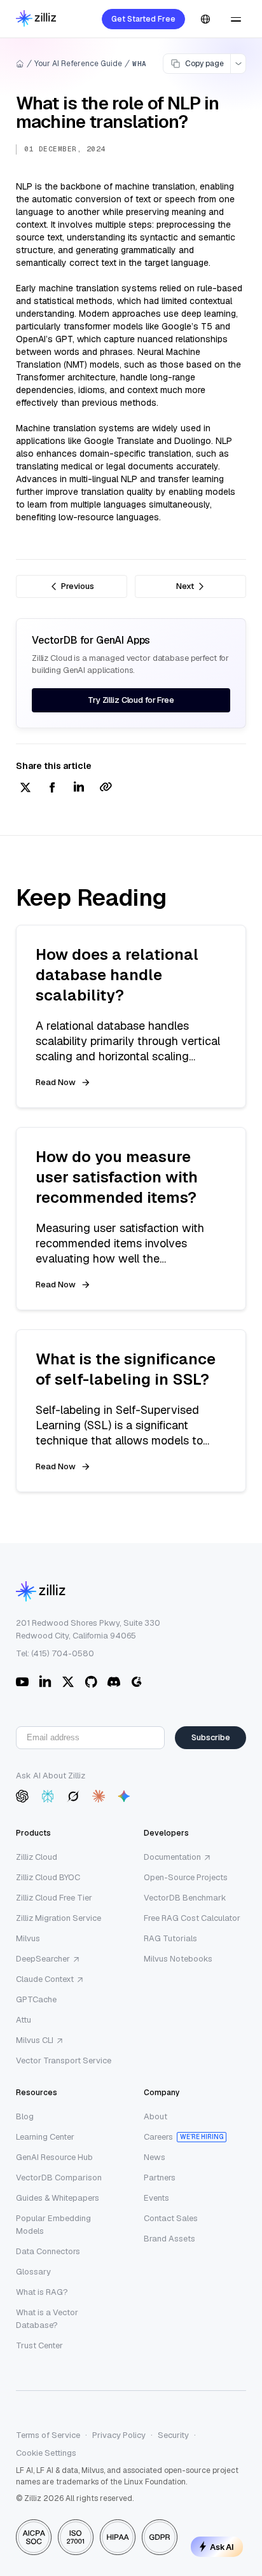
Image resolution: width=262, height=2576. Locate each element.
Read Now (56, 1082)
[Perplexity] (48, 1796)
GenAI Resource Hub (54, 2157)
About (155, 2116)
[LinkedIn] (45, 1682)
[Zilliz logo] (36, 19)
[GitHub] (91, 1682)
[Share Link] (106, 788)
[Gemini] (124, 1796)
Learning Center (45, 2137)
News (155, 2157)
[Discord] (114, 1682)
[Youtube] (22, 1682)
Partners (160, 2178)
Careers (158, 2137)
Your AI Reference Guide (78, 64)
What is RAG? (42, 2292)
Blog (25, 2116)
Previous (78, 586)
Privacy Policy (119, 2435)
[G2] (137, 1682)
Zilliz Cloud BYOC (48, 1877)
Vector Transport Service (64, 2060)
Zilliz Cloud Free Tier (54, 1898)
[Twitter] (68, 1682)
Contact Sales (171, 2218)
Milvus (28, 1938)
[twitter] (25, 788)
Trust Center (39, 2345)
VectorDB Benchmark (185, 1898)
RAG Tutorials (170, 1938)
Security (173, 2435)
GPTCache (36, 1999)
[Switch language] (205, 19)
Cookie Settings (46, 2453)
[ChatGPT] (22, 1796)
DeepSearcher (43, 1959)
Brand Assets (169, 2239)
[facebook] (52, 788)
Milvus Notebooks (178, 1959)
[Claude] (99, 1796)
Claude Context (45, 1979)
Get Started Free (143, 19)
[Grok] (73, 1796)
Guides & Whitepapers (58, 2198)
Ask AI (222, 2547)
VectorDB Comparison (59, 2178)
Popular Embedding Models (53, 2225)
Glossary (33, 2272)
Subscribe (211, 1737)
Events (156, 2198)
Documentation (172, 1857)
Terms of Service (48, 2435)
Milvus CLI (35, 2040)
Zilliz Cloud (37, 1857)
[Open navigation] (236, 19)
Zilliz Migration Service (59, 1918)
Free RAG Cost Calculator (192, 1918)
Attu (24, 2020)
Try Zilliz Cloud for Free (131, 700)
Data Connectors (48, 2251)
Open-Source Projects (186, 1877)
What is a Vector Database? (47, 2319)
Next (185, 586)
